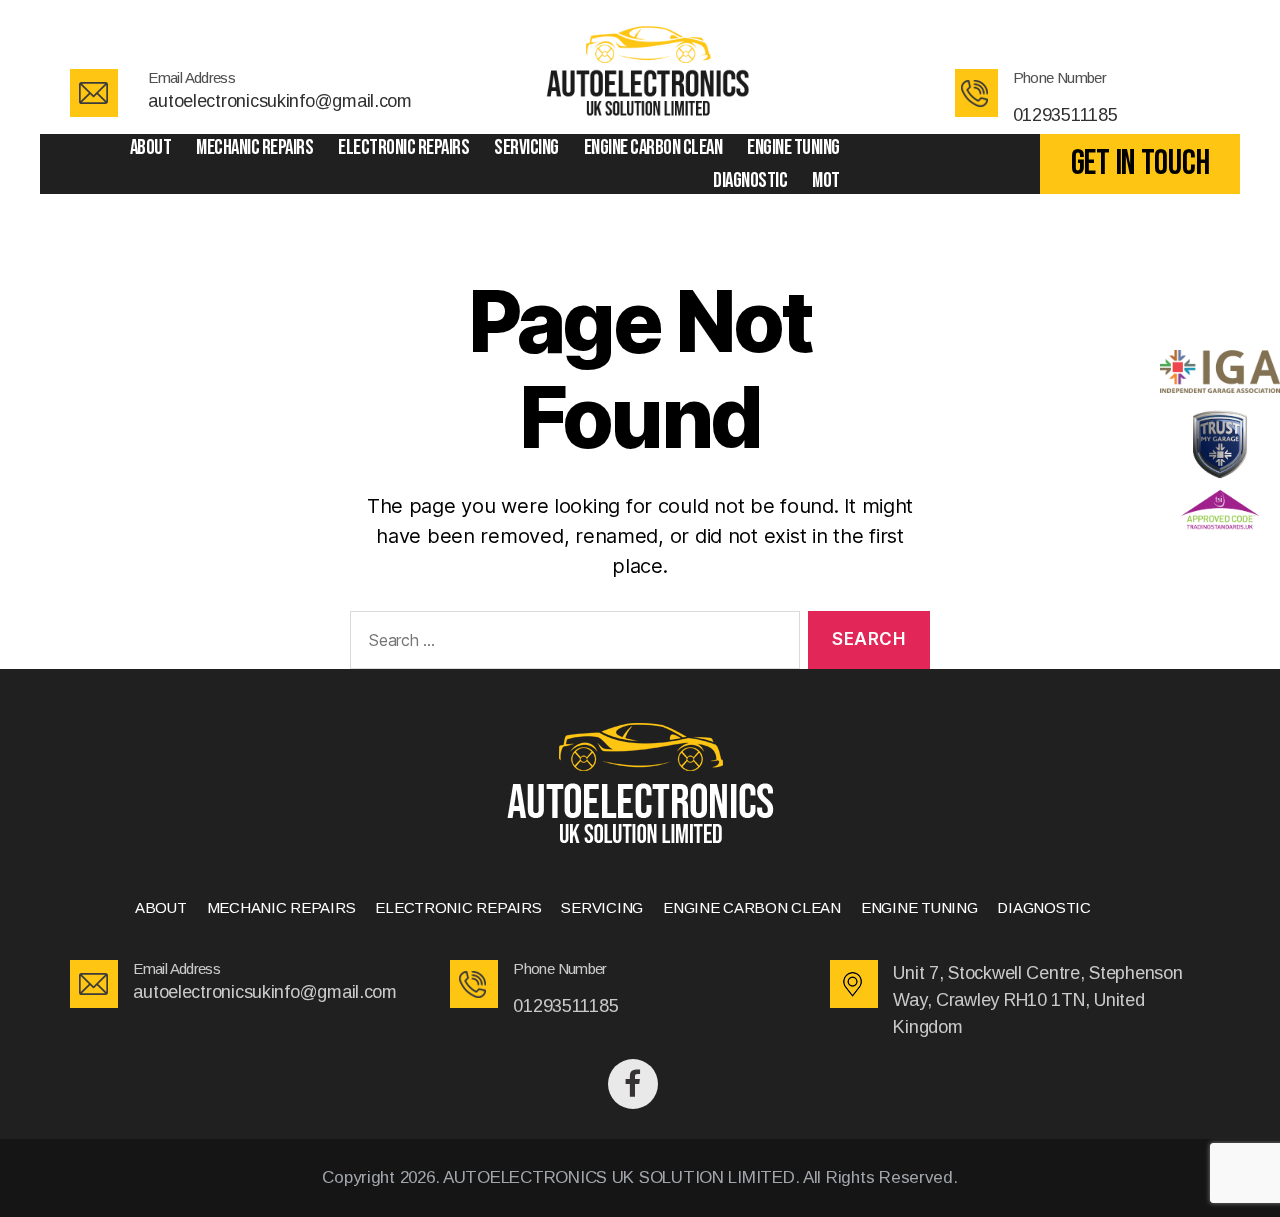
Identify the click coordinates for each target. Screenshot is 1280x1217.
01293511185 (1065, 115)
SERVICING (526, 147)
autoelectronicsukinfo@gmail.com (280, 101)
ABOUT (151, 147)
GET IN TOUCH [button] (1140, 163)
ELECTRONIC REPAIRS (403, 147)
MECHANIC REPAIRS (254, 147)
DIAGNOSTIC (750, 180)
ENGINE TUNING (793, 147)
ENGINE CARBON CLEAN (653, 147)
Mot (826, 180)
